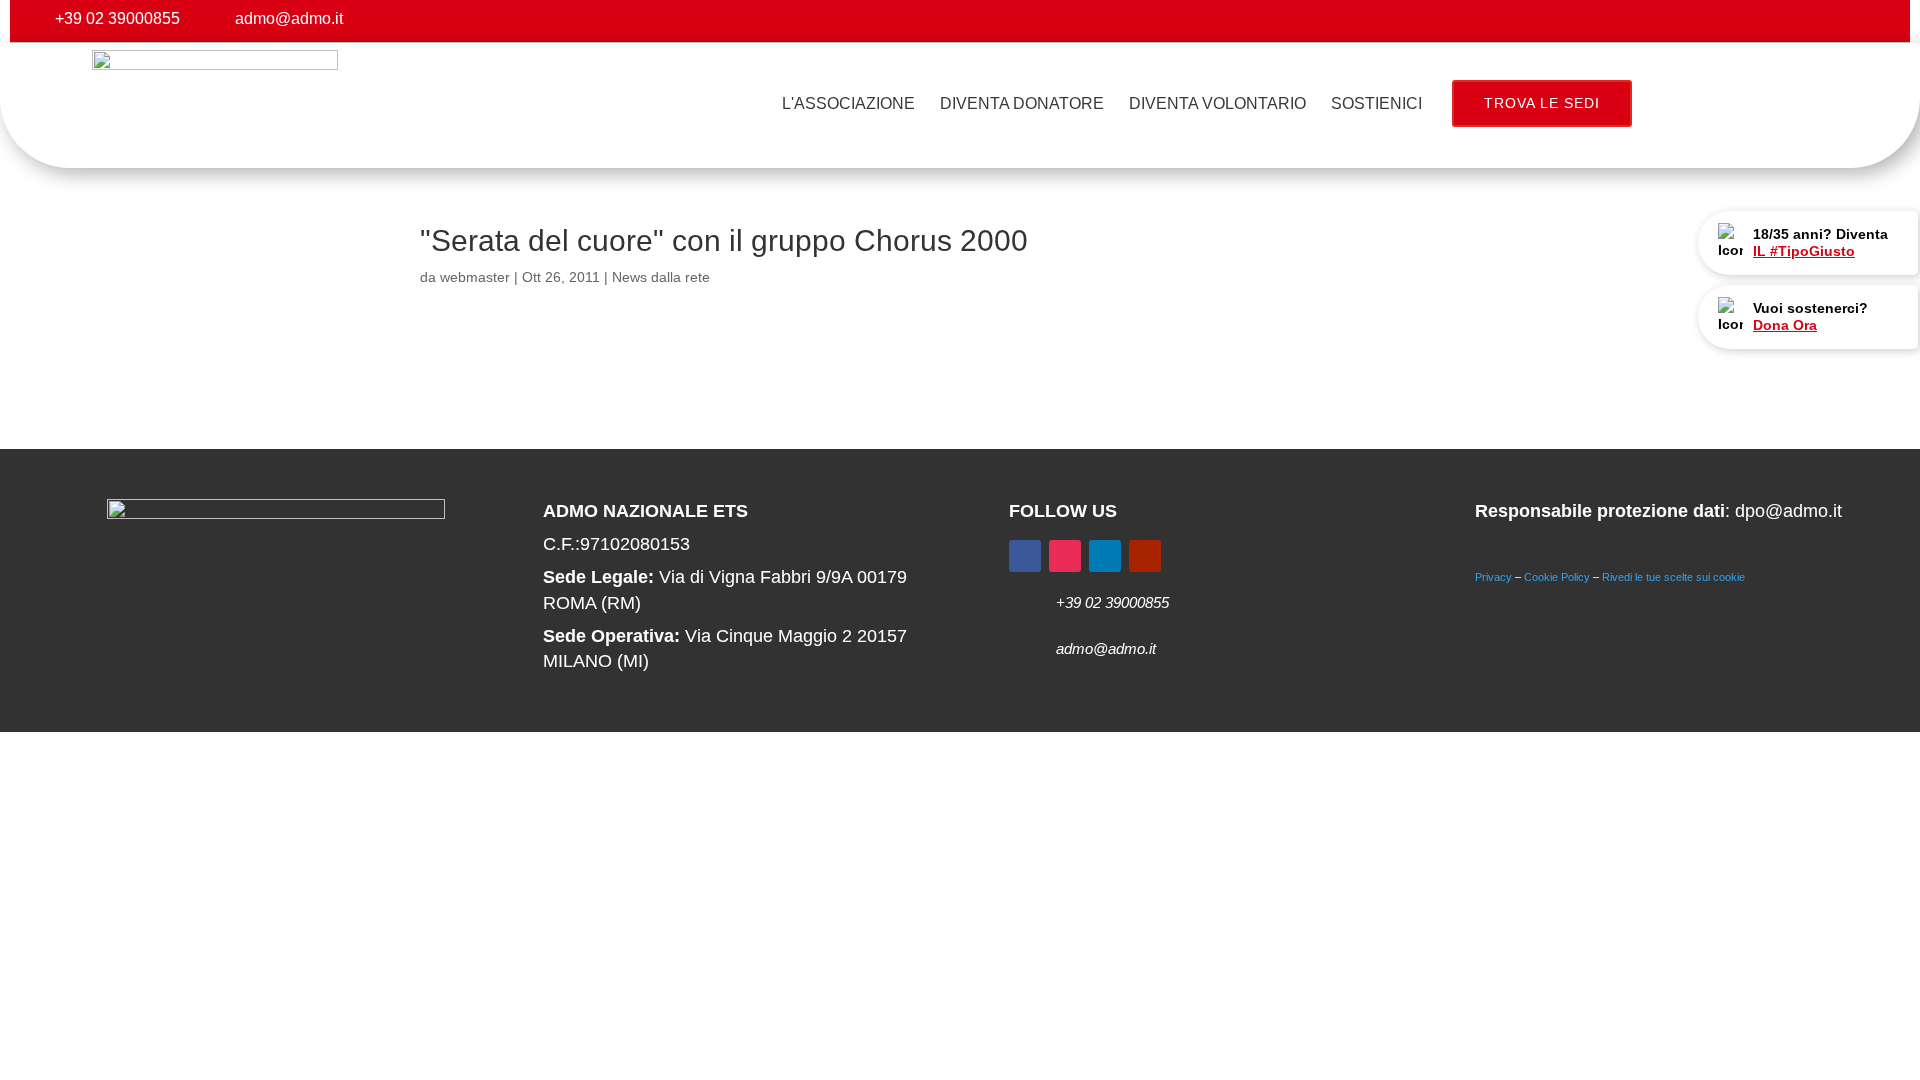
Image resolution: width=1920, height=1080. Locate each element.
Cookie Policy (1557, 577)
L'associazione (848, 103)
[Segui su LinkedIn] (1105, 556)
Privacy (1493, 577)
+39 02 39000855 (117, 18)
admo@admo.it (289, 18)
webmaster (475, 277)
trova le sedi (1542, 103)
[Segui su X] (1794, 21)
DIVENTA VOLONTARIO (1217, 103)
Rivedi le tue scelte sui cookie (1673, 577)
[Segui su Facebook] (1754, 21)
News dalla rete (661, 277)
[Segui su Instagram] (1834, 21)
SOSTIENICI (1376, 103)
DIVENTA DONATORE (1022, 103)
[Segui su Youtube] (1874, 21)
